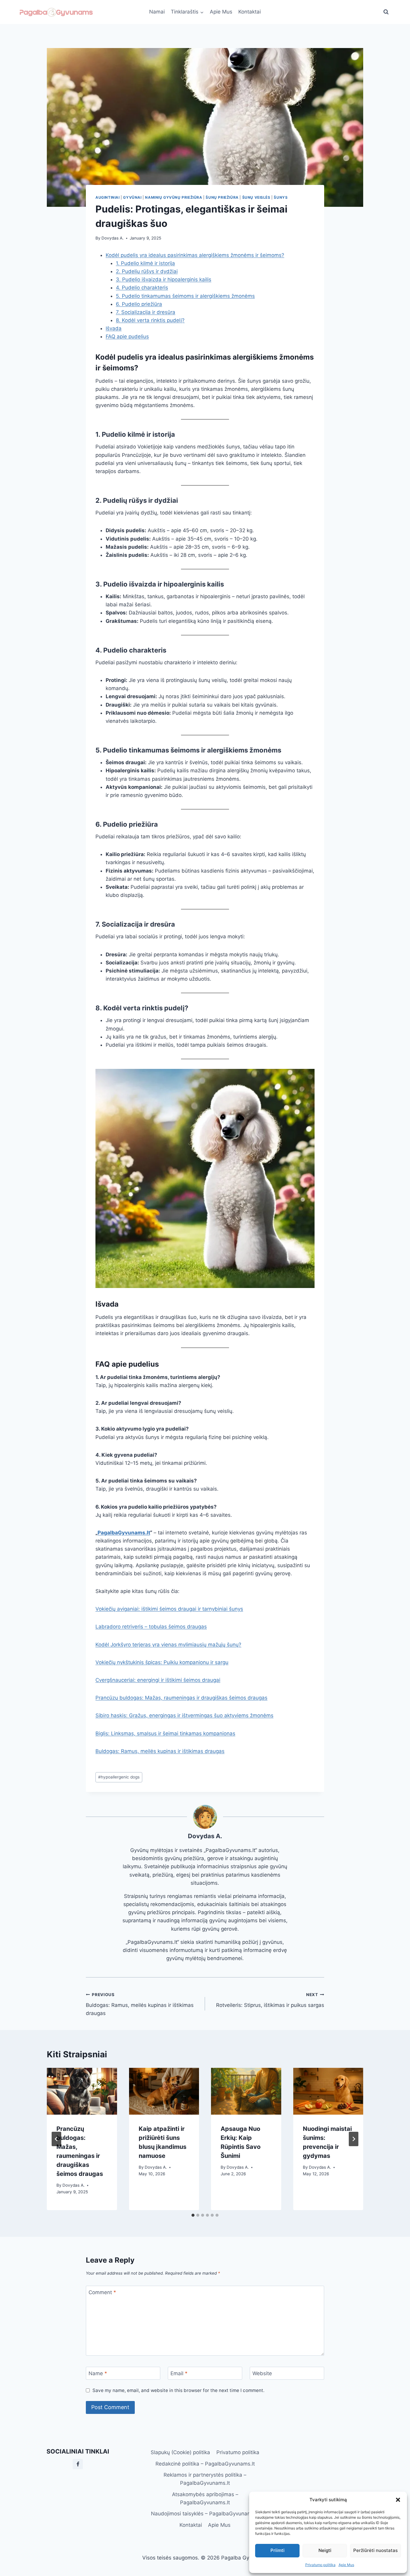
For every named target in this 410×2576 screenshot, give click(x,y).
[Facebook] (78, 2464)
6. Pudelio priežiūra (139, 304)
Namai (157, 12)
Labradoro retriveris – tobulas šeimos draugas (151, 1627)
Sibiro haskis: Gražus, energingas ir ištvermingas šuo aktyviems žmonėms (184, 1715)
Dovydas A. (113, 238)
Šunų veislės (256, 197)
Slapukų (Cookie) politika (180, 2452)
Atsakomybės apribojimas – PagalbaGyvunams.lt (205, 2498)
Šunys (281, 197)
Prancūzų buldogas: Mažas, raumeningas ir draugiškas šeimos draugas (181, 1698)
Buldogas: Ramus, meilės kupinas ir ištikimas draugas (160, 1751)
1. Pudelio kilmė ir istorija (145, 263)
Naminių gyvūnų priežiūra (173, 197)
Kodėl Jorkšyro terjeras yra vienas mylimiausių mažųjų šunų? (168, 1645)
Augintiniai (108, 197)
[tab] (193, 2215)
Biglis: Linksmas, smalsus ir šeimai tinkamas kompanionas (165, 1733)
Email (179, 2373)
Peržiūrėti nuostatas (375, 2550)
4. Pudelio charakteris (142, 288)
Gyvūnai (132, 197)
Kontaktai (250, 12)
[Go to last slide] (56, 2139)
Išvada (114, 328)
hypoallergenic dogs (119, 1777)
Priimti (277, 2550)
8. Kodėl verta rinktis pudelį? (150, 320)
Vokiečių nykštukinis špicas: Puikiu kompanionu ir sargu (162, 1662)
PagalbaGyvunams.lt (124, 1533)
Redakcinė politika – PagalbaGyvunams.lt (205, 2464)
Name (98, 2373)
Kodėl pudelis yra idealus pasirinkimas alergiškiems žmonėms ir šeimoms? (195, 255)
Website (262, 2373)
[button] (398, 2500)
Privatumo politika (320, 2565)
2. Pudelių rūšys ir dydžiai (147, 271)
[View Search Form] (386, 12)
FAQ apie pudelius (127, 336)
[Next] (354, 2139)
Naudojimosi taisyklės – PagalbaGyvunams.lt (205, 2514)
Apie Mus (346, 2565)
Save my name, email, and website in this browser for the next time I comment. (178, 2390)
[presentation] (82, 2091)
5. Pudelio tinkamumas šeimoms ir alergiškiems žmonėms (185, 296)
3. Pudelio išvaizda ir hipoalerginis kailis (164, 279)
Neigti (325, 2550)
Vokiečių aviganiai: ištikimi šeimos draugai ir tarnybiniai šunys (169, 1609)
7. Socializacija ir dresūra (146, 312)
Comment (102, 2292)
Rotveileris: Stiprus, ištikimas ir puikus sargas (270, 2000)
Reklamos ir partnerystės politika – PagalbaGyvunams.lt (205, 2479)
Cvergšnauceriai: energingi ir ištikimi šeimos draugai (158, 1680)
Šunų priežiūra (222, 197)
